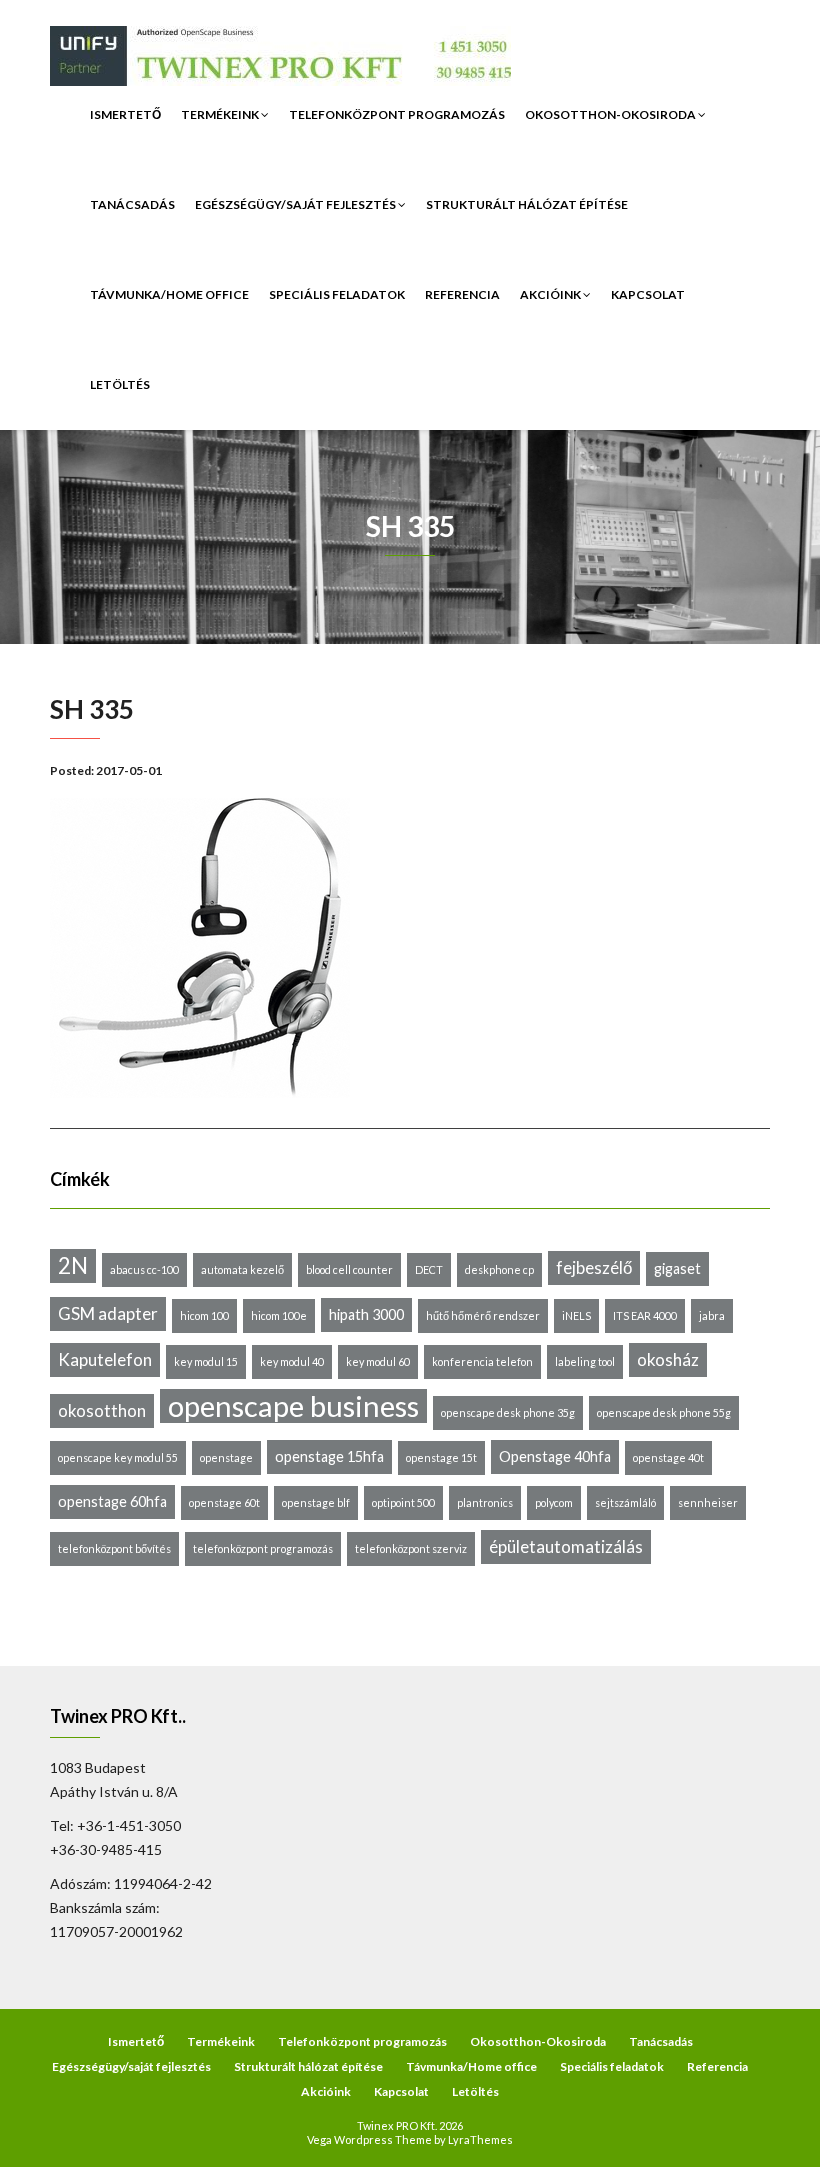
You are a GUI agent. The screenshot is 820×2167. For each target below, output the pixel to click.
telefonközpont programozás (263, 1548)
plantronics (485, 1502)
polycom (554, 1502)
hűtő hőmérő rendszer (483, 1315)
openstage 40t (668, 1457)
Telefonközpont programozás (397, 114)
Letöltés (120, 384)
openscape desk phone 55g (664, 1412)
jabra (712, 1315)
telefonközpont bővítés (114, 1548)
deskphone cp (499, 1269)
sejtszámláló (625, 1502)
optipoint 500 (403, 1502)
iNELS (576, 1315)
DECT (429, 1269)
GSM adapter (108, 1313)
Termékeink (221, 114)
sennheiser (708, 1502)
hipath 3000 (366, 1314)
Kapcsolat (648, 294)
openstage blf (316, 1502)
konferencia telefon (482, 1361)
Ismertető (125, 114)
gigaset (677, 1268)
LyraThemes (480, 2139)
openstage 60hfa (112, 1501)
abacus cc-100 (144, 1269)
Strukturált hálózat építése (527, 204)
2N (73, 1265)
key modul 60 (378, 1361)
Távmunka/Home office (169, 294)
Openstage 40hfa (555, 1456)
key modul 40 (292, 1361)
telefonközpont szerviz (411, 1548)
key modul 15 (206, 1361)
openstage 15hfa (329, 1456)
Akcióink (551, 294)
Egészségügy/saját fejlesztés (296, 204)
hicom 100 (204, 1315)
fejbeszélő (594, 1267)
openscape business (293, 1406)
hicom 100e (279, 1315)
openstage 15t (441, 1457)
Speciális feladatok (337, 294)
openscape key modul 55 (118, 1457)
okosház (668, 1359)
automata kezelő (242, 1269)
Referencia (462, 294)
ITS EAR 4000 (645, 1315)
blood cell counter (349, 1269)
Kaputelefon (105, 1359)
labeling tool (585, 1361)
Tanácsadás (132, 204)
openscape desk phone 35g (508, 1412)
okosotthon (102, 1410)
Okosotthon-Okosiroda (611, 114)
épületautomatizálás (566, 1546)
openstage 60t (224, 1502)
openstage (226, 1457)
